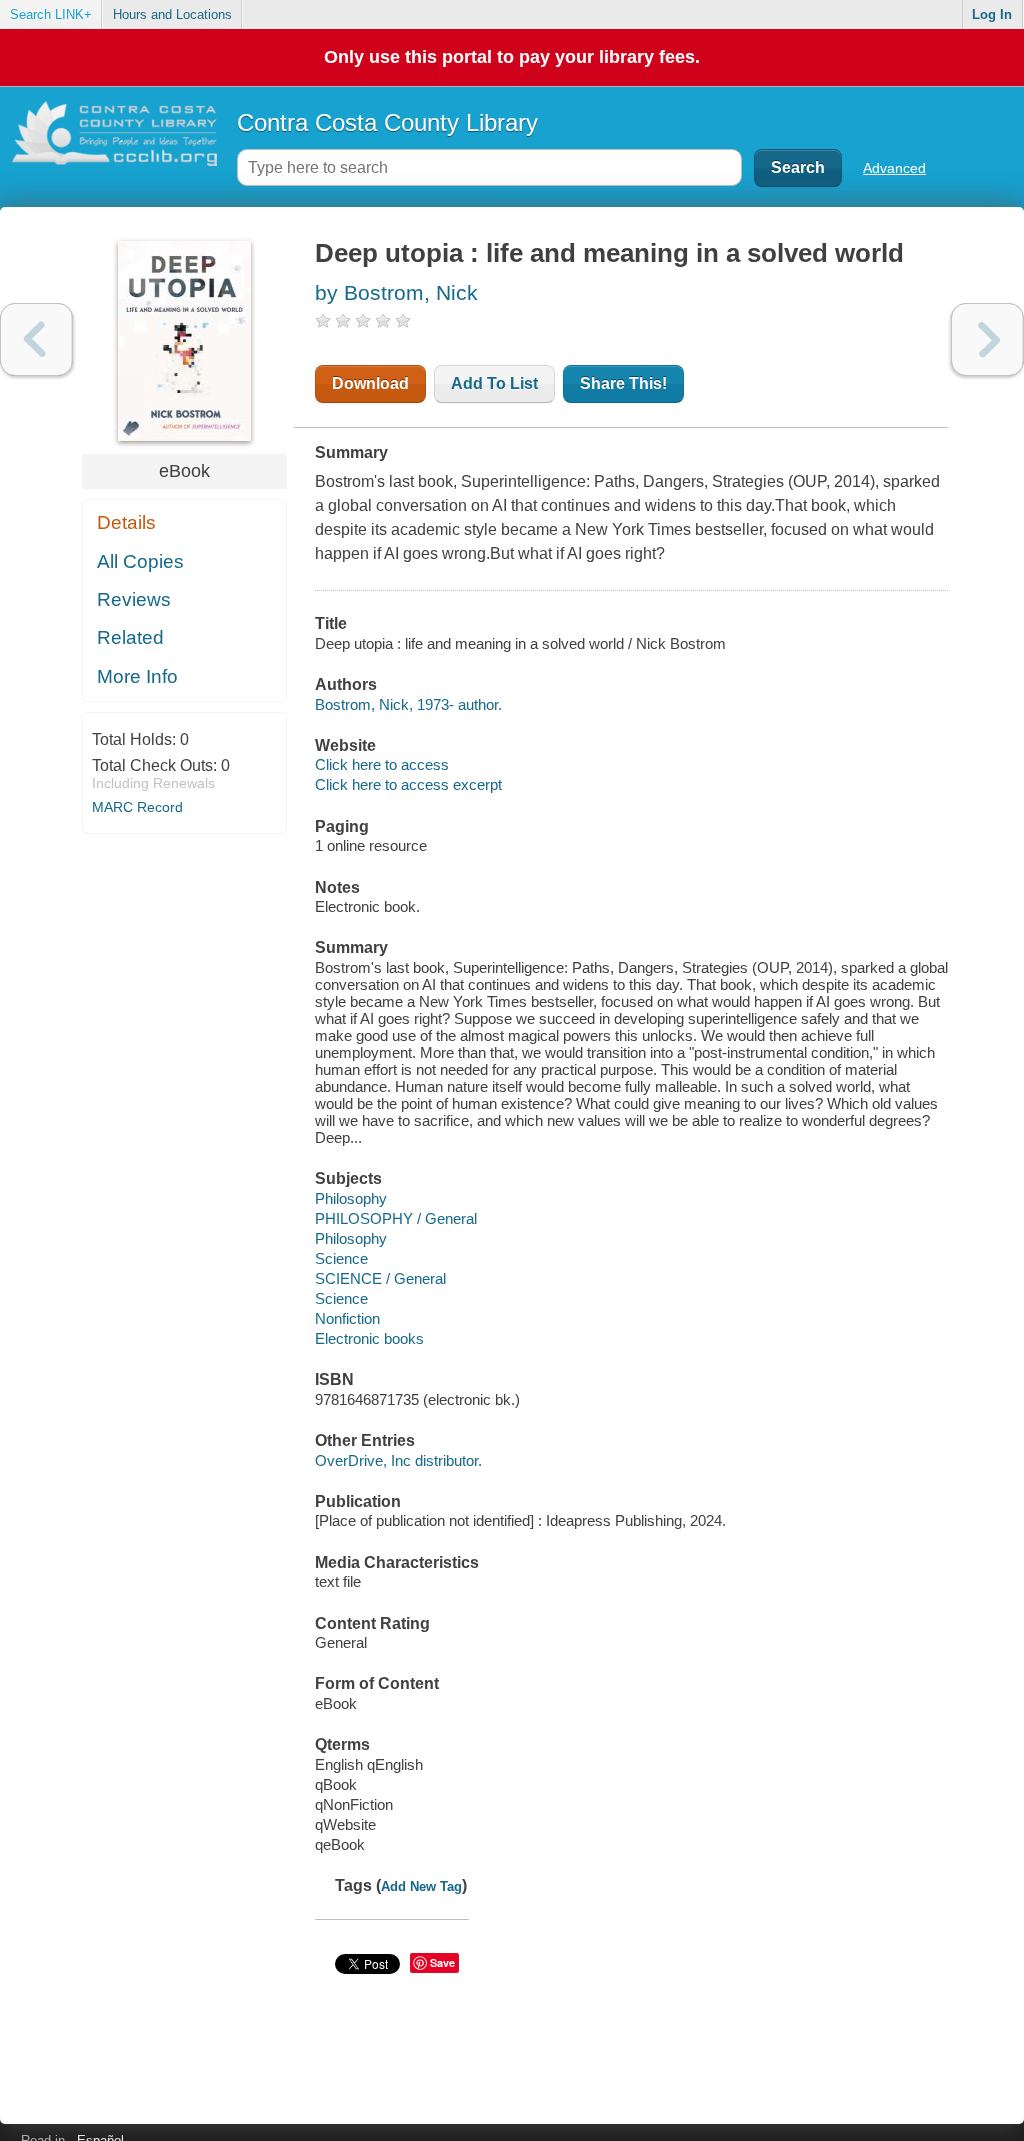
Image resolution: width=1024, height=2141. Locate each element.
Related (130, 637)
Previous (36, 339)
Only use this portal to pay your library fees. (512, 57)
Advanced (894, 168)
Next (987, 339)
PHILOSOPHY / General (396, 1218)
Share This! (623, 383)
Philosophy (351, 1198)
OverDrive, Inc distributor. (398, 1460)
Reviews (134, 599)
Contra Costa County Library (387, 122)
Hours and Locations (172, 14)
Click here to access (382, 764)
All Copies (140, 561)
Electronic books (369, 1338)
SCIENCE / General (380, 1278)
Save (442, 1962)
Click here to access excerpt (408, 784)
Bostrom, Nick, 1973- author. (408, 704)
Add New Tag (421, 1886)
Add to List (494, 383)
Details (126, 522)
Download (370, 383)
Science (341, 1258)
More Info (137, 676)
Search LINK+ (51, 14)
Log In (992, 14)
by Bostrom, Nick (396, 292)
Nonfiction (347, 1318)
